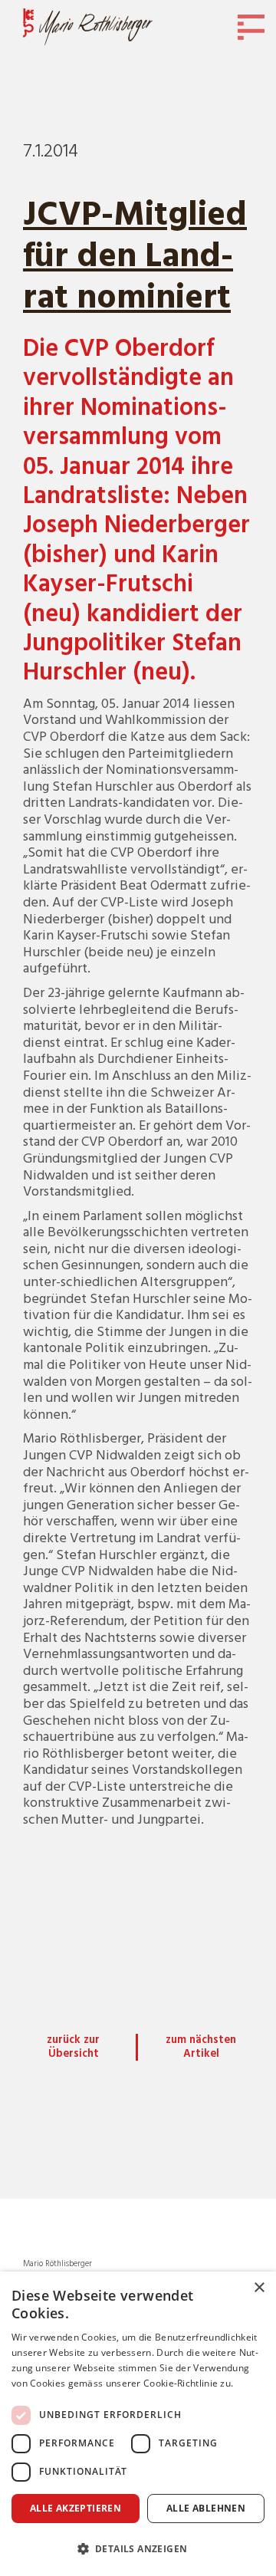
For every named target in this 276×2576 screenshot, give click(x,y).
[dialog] (138, 2424)
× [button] (259, 2288)
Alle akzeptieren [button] (76, 2508)
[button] (138, 2549)
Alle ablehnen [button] (206, 2508)
